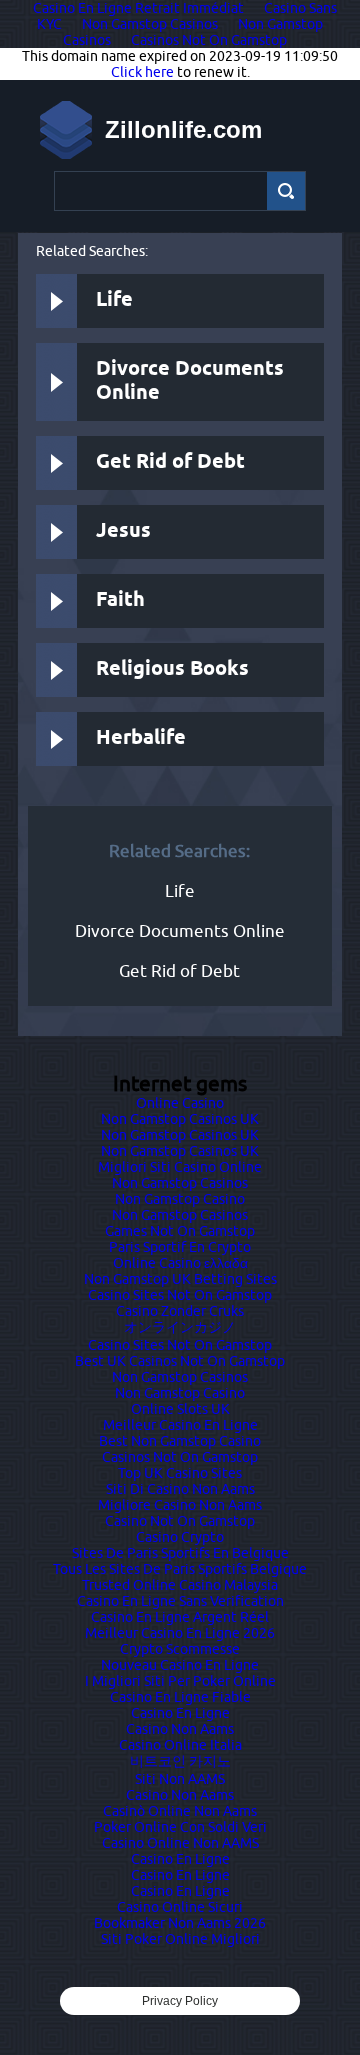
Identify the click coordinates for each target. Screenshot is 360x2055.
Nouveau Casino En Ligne (180, 1665)
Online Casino (180, 1103)
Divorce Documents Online (190, 381)
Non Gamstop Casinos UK (180, 1119)
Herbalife (141, 738)
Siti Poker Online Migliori (180, 1939)
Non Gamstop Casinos (150, 24)
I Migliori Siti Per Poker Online (180, 1681)
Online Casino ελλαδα (180, 1263)
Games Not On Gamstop (180, 1231)
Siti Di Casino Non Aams (180, 1489)
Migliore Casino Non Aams (180, 1505)
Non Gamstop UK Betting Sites (180, 1279)
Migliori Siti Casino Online (180, 1167)
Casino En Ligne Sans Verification (180, 1601)
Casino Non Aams (180, 1729)
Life (114, 300)
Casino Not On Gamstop (180, 1521)
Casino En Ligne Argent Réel (180, 1617)
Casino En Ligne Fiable (180, 1697)
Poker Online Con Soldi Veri (180, 1827)
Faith (120, 600)
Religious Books (172, 669)
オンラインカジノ (180, 1327)
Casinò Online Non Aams (180, 1811)
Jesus (123, 531)
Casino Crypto (180, 1537)
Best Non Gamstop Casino (180, 1441)
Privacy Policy (180, 2001)
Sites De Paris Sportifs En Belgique (180, 1553)
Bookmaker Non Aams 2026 (180, 1923)
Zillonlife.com (183, 129)
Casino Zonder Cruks (180, 1311)
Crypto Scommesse (180, 1649)
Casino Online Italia (180, 1745)
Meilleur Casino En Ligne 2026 (180, 1633)
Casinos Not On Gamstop (209, 40)
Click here (142, 72)
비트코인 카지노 (180, 1761)
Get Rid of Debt (170, 462)
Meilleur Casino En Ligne (180, 1425)
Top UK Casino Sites (180, 1473)
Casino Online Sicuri (180, 1907)
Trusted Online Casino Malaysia (180, 1585)
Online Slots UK (180, 1409)
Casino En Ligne (180, 1713)
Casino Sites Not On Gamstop (180, 1295)
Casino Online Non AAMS (180, 1843)
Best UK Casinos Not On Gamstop (180, 1361)
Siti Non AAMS (180, 1779)
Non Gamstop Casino (180, 1199)
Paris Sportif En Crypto (180, 1247)
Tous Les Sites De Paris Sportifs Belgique (180, 1569)
